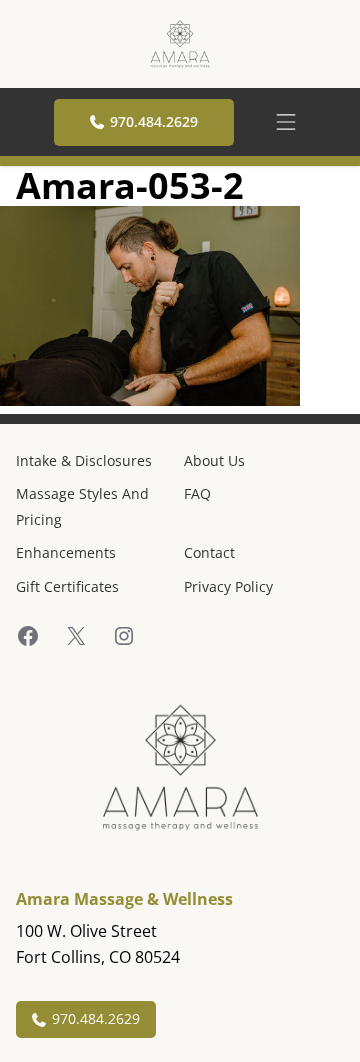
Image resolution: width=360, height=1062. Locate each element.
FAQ (197, 493)
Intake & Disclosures (84, 460)
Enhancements (66, 552)
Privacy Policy (228, 586)
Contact (209, 552)
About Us (214, 460)
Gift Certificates (67, 586)
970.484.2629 (154, 121)
